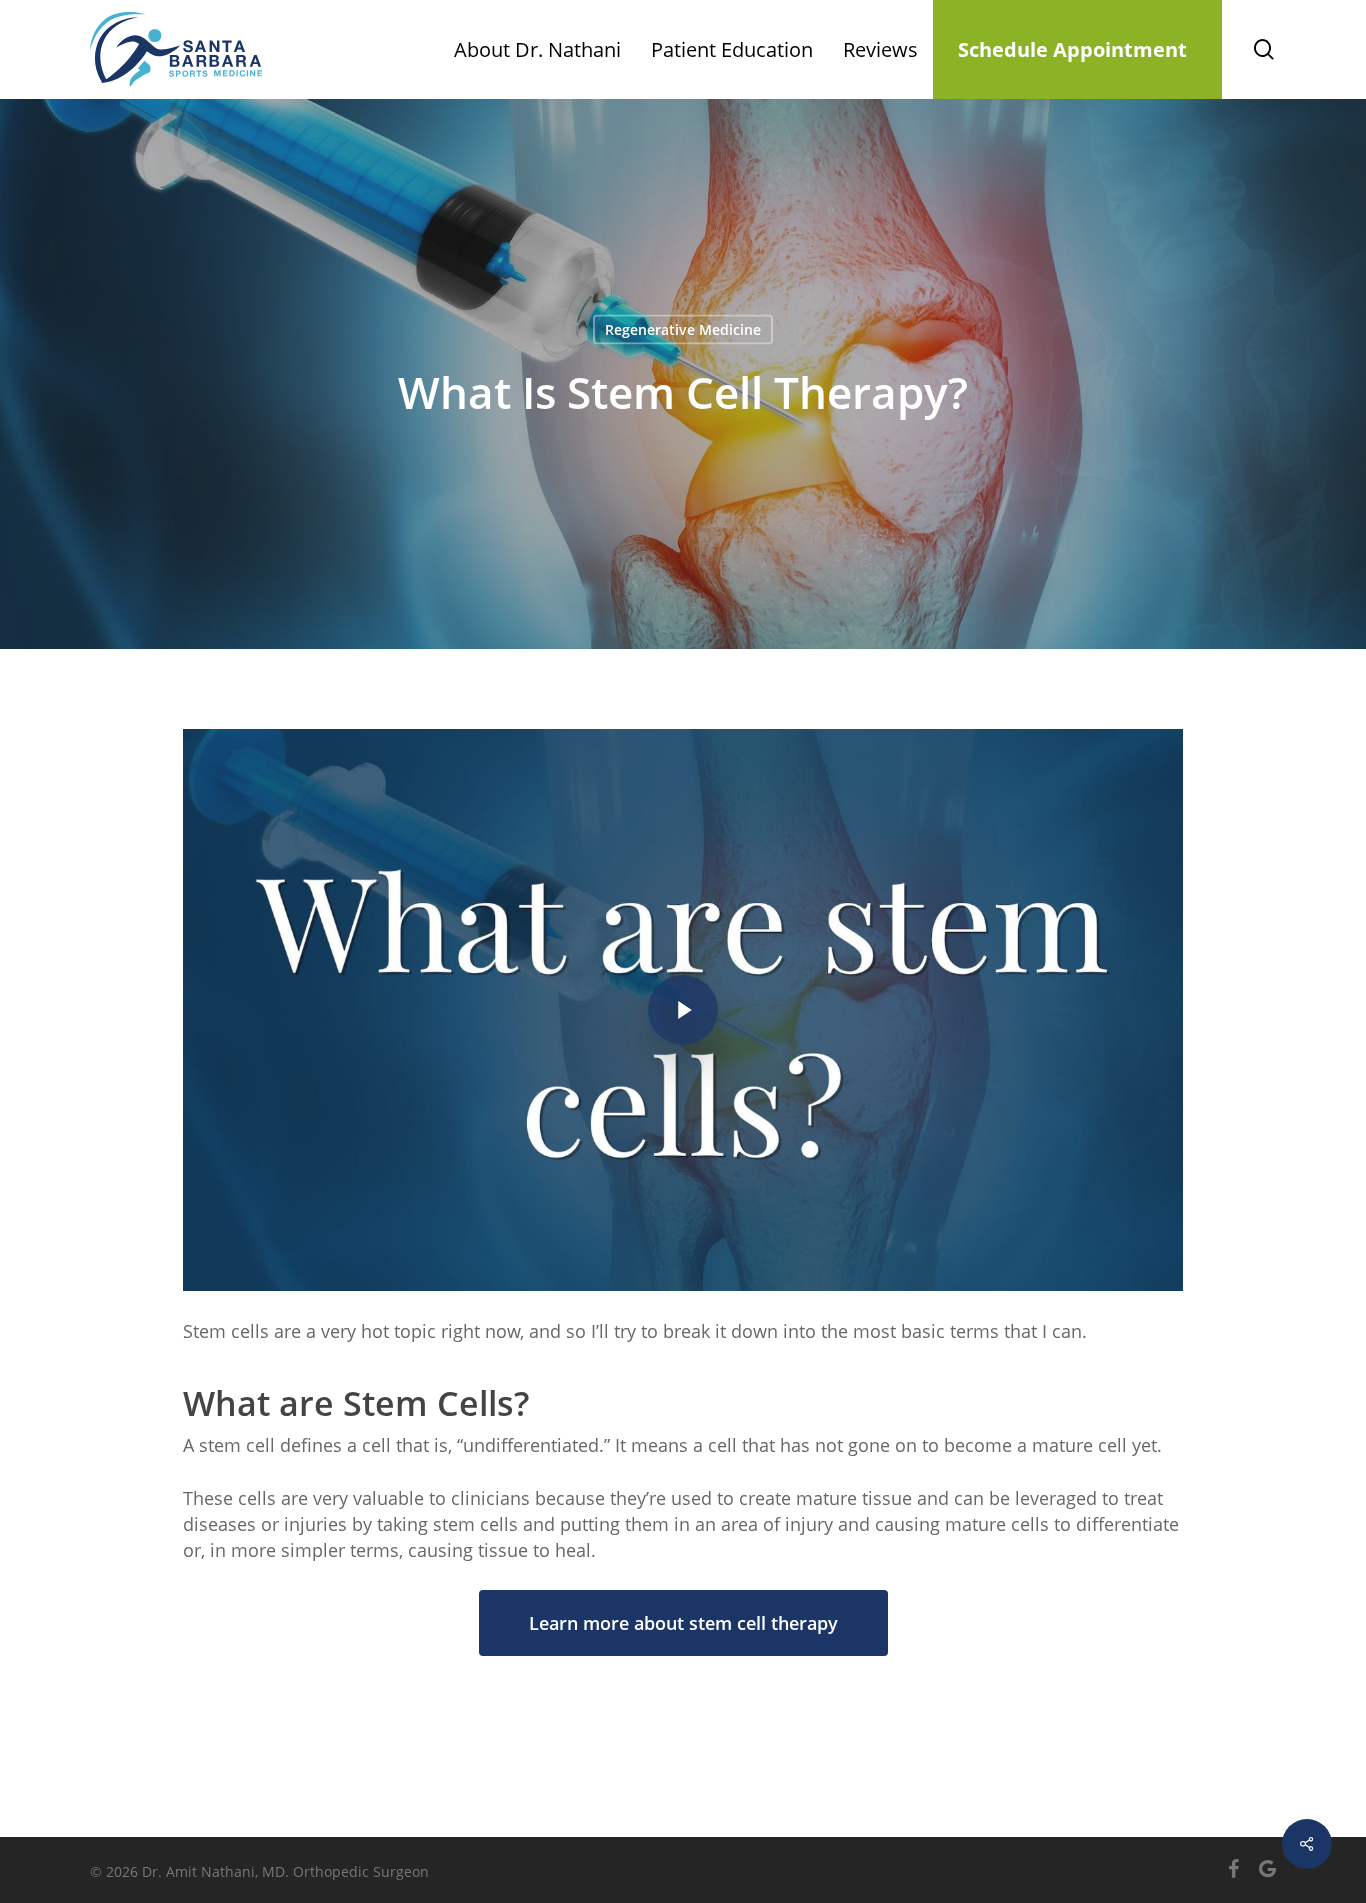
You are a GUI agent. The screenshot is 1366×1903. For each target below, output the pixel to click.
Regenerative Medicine (683, 329)
